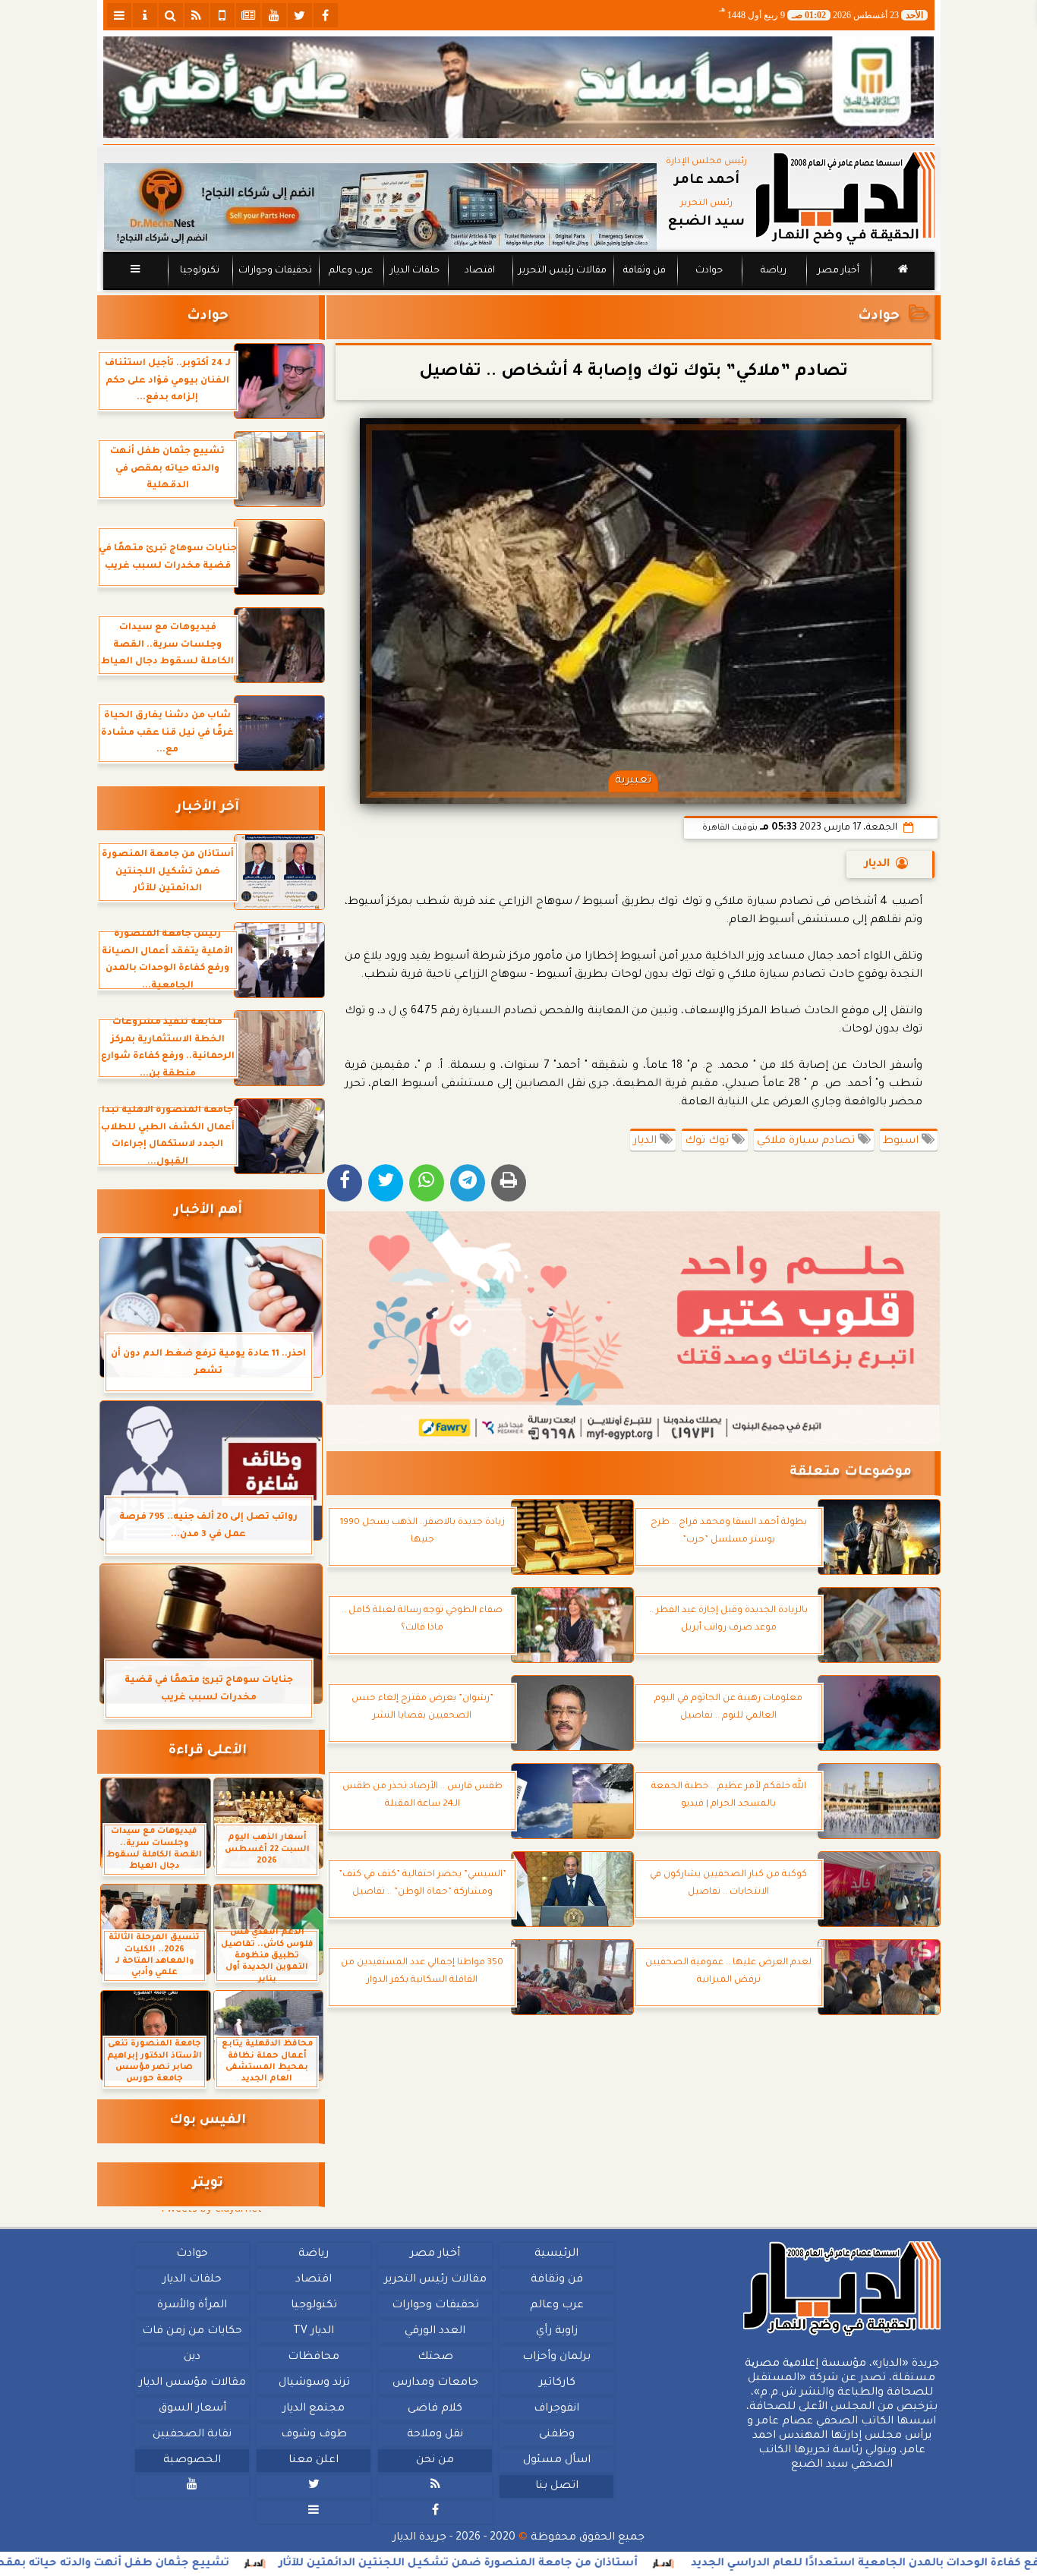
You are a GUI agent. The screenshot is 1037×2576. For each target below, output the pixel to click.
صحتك (435, 2357)
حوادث (709, 271)
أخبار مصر (838, 271)
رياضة (774, 271)
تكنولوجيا (199, 271)
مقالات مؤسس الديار (192, 2383)
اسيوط (902, 1142)
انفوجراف (556, 2409)
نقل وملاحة (435, 2435)
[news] (248, 15)
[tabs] (119, 15)
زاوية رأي (556, 2332)
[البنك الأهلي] (519, 87)
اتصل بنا (556, 2486)
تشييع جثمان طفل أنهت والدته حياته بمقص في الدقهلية (170, 2564)
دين (192, 2357)
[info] (145, 15)
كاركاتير (556, 2383)
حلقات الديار (415, 271)
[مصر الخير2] (634, 1328)
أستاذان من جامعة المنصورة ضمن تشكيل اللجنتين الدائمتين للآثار (554, 2564)
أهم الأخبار (208, 1211)
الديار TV (314, 2332)
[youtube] (274, 15)
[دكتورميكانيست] (380, 207)
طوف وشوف (313, 2435)
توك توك (708, 1142)
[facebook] (326, 15)
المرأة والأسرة (192, 2306)
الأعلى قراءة (208, 1751)
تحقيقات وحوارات (274, 271)
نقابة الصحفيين (192, 2435)
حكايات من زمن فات (192, 2332)
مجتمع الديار (314, 2409)
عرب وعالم (350, 271)
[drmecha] (519, 291)
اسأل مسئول (556, 2461)
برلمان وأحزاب (556, 2357)
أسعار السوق (192, 2409)
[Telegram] (468, 1183)
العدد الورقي (435, 2332)
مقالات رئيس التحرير (562, 271)
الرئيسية (556, 2254)
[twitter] (300, 15)
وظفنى (556, 2435)
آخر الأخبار (208, 808)
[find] (171, 15)
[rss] (197, 15)
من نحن (435, 2461)
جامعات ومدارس (435, 2383)
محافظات (314, 2357)
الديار (877, 864)
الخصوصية (192, 2461)
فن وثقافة (645, 271)
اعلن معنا (314, 2461)
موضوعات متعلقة (851, 1473)
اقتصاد (479, 271)
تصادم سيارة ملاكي (807, 1142)
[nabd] (222, 15)
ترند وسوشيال (314, 2383)
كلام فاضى (435, 2409)
